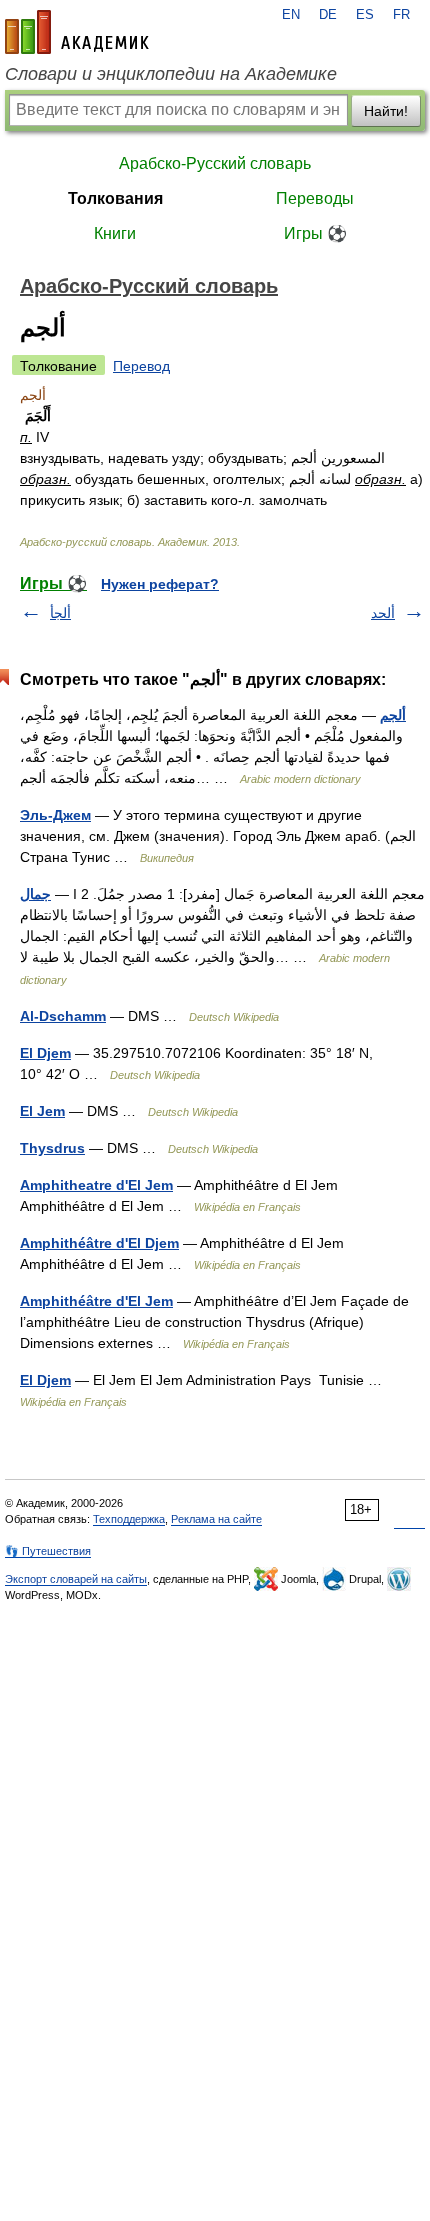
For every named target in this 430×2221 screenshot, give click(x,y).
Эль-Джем (55, 815)
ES (365, 15)
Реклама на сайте (216, 1519)
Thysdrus (52, 1148)
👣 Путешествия (48, 1551)
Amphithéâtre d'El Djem (99, 1243)
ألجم (393, 715)
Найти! (386, 111)
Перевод (141, 366)
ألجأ (60, 613)
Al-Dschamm (63, 1016)
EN (291, 15)
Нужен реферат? (160, 584)
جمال (35, 894)
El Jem (42, 1111)
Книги (115, 233)
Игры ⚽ (315, 233)
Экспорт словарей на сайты (76, 1579)
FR (401, 15)
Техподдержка (129, 1519)
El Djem (45, 1053)
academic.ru (77, 32)
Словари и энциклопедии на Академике (171, 74)
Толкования (115, 198)
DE (328, 15)
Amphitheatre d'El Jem (96, 1185)
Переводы (315, 198)
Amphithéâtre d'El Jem (96, 1301)
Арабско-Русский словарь (215, 163)
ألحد (383, 613)
